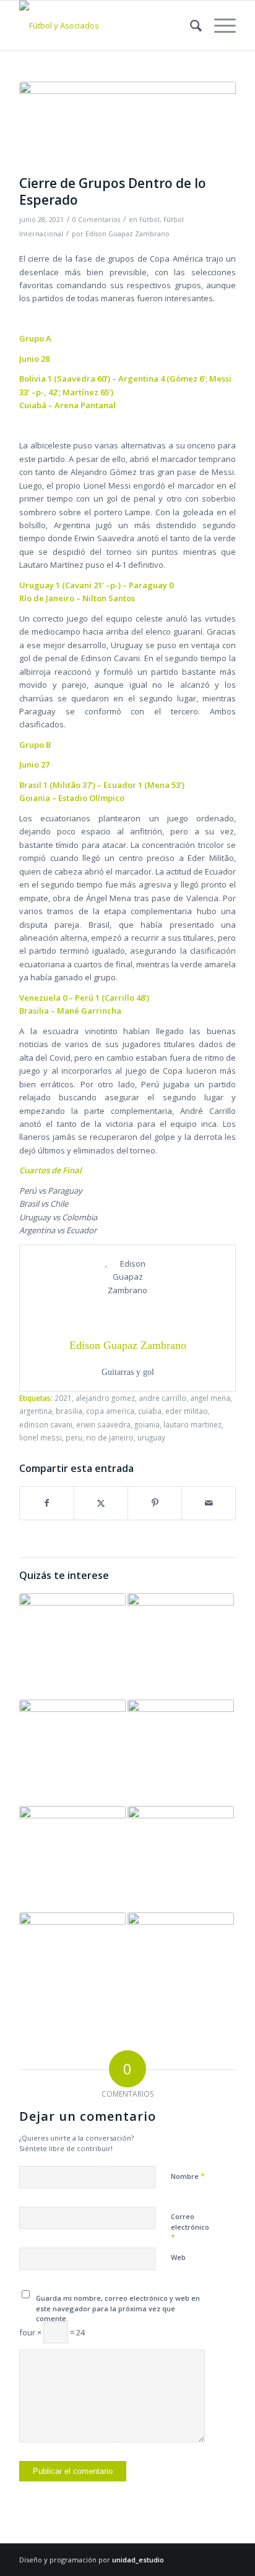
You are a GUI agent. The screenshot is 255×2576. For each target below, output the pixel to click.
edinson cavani (46, 1424)
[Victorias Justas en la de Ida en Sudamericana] (181, 1859)
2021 (63, 1398)
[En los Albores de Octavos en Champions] (181, 1966)
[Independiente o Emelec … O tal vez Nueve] (181, 1753)
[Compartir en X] (101, 1503)
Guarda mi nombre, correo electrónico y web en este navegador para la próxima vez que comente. (118, 2308)
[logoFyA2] (106, 25)
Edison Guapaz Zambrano (127, 234)
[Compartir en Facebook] (47, 1503)
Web (178, 2257)
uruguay (151, 1437)
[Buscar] (190, 25)
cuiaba (150, 1411)
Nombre (188, 2176)
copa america (110, 1411)
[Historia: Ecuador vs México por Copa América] (72, 1966)
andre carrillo (162, 1398)
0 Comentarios (96, 220)
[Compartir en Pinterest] (155, 1503)
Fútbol (149, 220)
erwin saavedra (103, 1424)
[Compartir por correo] (209, 1503)
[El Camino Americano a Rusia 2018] (72, 1646)
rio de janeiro (110, 1437)
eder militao (187, 1411)
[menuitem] (190, 25)
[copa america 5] (127, 125)
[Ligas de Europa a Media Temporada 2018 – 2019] (181, 1646)
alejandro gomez (105, 1398)
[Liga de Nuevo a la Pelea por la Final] (72, 1753)
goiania (147, 1424)
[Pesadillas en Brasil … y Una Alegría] (72, 1859)
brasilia (69, 1411)
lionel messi (41, 1437)
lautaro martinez (192, 1424)
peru (74, 1437)
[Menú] (219, 25)
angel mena (210, 1398)
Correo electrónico (190, 2227)
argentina (36, 1411)
